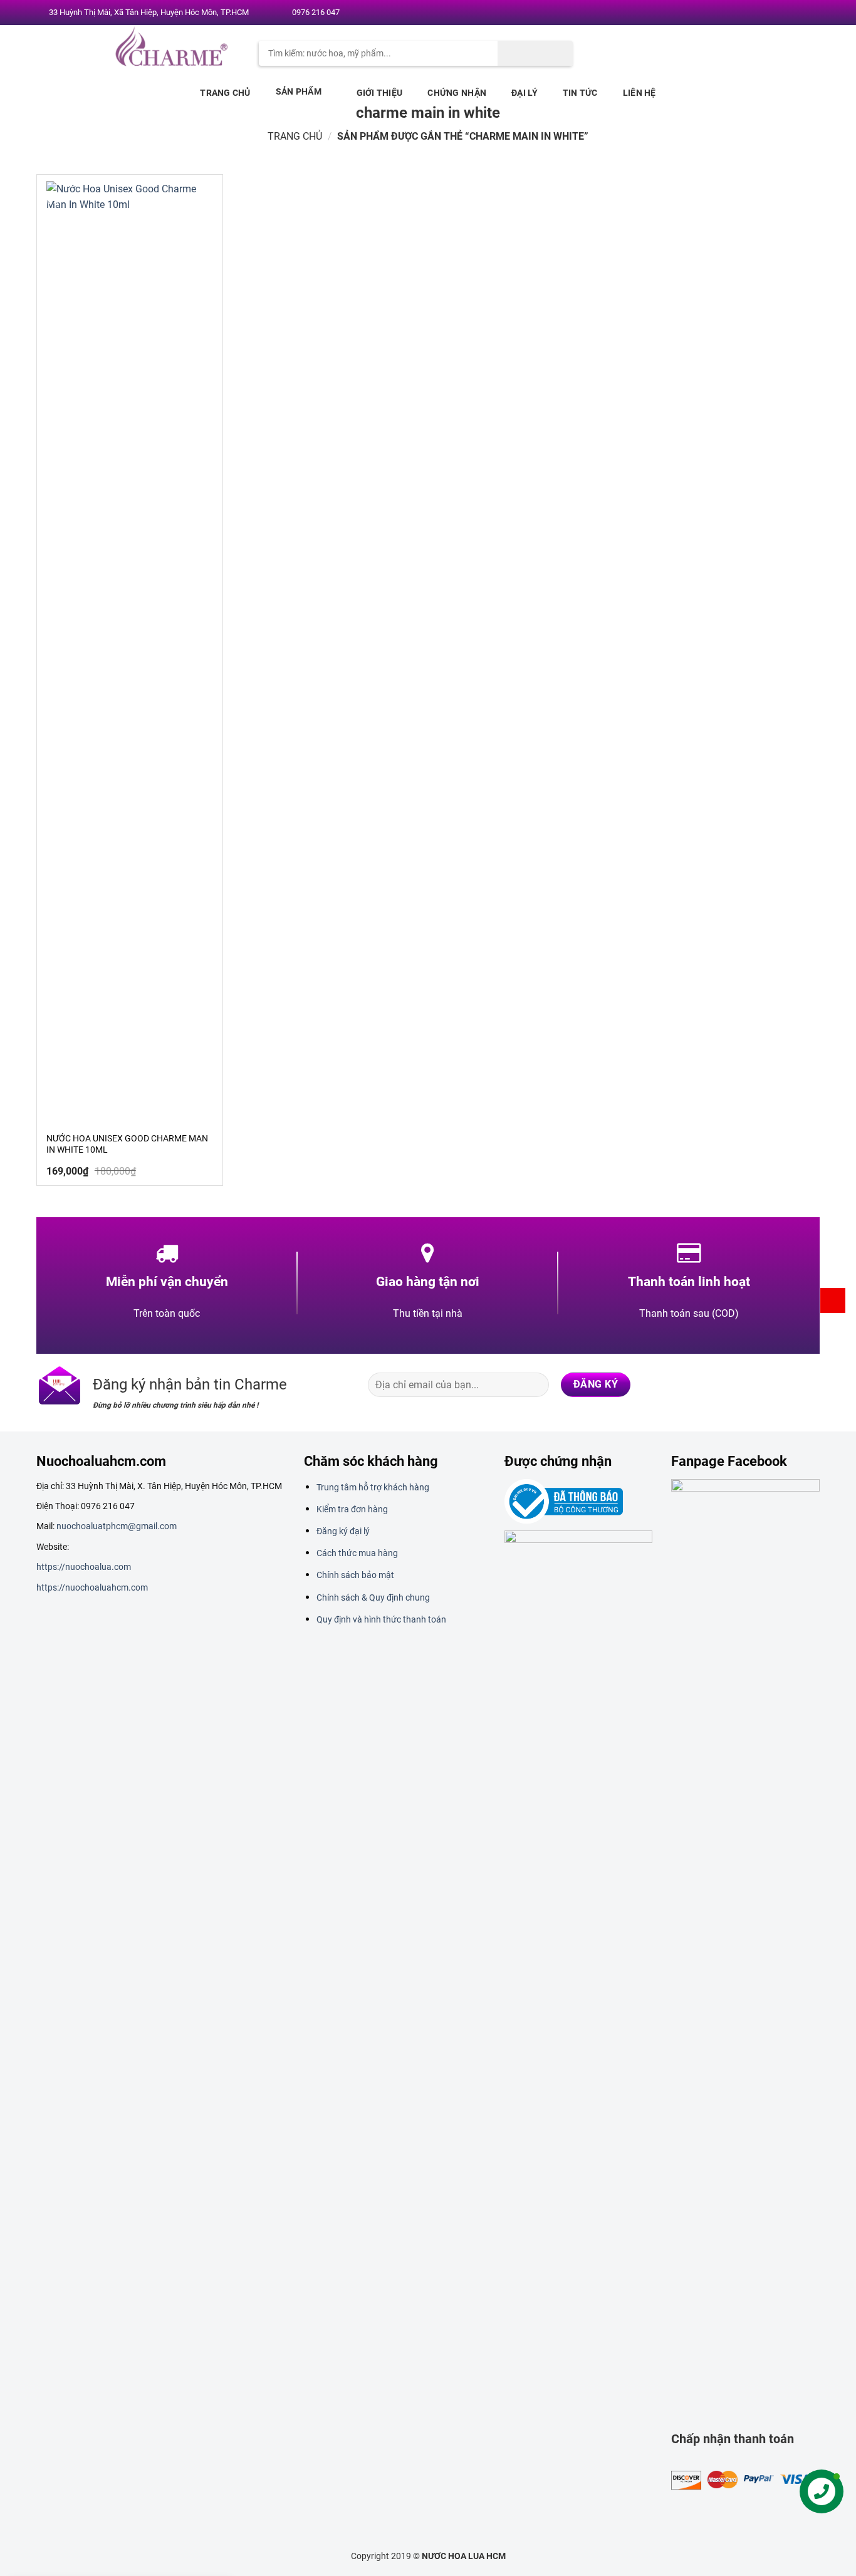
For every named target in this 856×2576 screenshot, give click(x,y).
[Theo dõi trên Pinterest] (796, 13)
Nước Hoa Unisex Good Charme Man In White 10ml (127, 1144)
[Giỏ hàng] (833, 1301)
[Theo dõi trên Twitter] (772, 13)
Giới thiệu (380, 93)
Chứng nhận (457, 93)
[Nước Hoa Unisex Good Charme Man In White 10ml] (130, 651)
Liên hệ (639, 93)
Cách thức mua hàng (357, 1553)
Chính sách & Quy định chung (373, 1597)
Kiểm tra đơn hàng (352, 1509)
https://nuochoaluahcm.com (92, 1587)
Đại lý (525, 93)
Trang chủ (225, 93)
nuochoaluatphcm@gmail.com (117, 1526)
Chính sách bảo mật (355, 1575)
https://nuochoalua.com (84, 1567)
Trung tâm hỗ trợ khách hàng (373, 1487)
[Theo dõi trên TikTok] (759, 1384)
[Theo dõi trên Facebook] (748, 13)
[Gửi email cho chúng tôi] (785, 13)
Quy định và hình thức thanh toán (381, 1619)
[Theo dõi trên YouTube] (808, 13)
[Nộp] (535, 53)
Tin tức (580, 93)
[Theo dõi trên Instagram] (760, 13)
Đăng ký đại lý (343, 1531)
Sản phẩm (299, 91)
